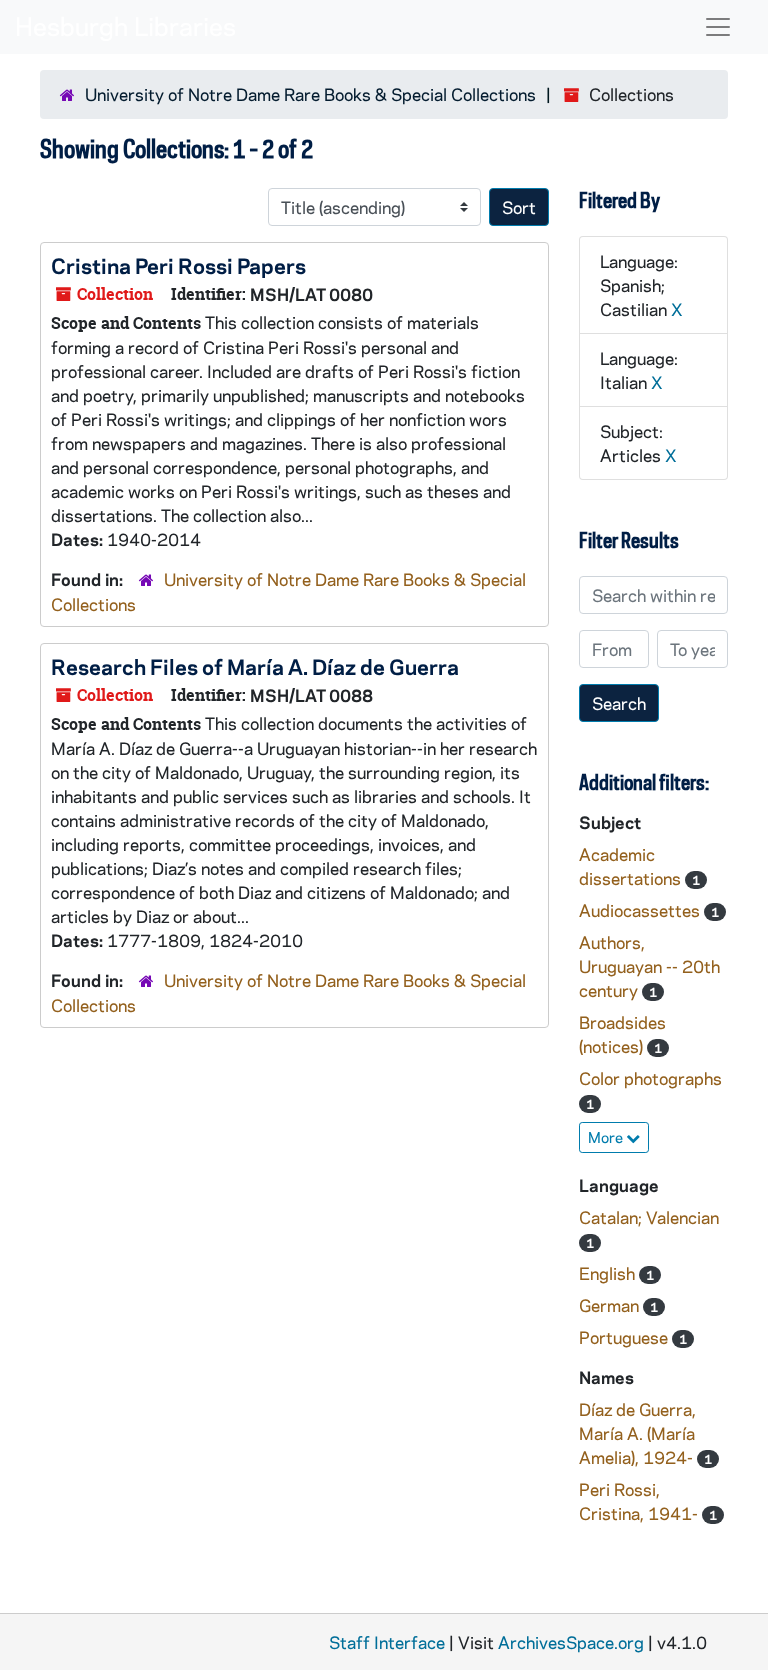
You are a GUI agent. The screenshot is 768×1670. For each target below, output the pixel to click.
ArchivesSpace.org (571, 1642)
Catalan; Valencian (649, 1217)
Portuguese (625, 1337)
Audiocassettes (641, 910)
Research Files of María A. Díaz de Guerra (255, 666)
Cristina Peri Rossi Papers (178, 265)
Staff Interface (387, 1642)
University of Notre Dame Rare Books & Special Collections (310, 94)
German (611, 1305)
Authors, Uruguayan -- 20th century (649, 966)
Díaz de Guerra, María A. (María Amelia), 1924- (638, 1433)
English (609, 1273)
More (607, 1137)
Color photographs (650, 1078)
